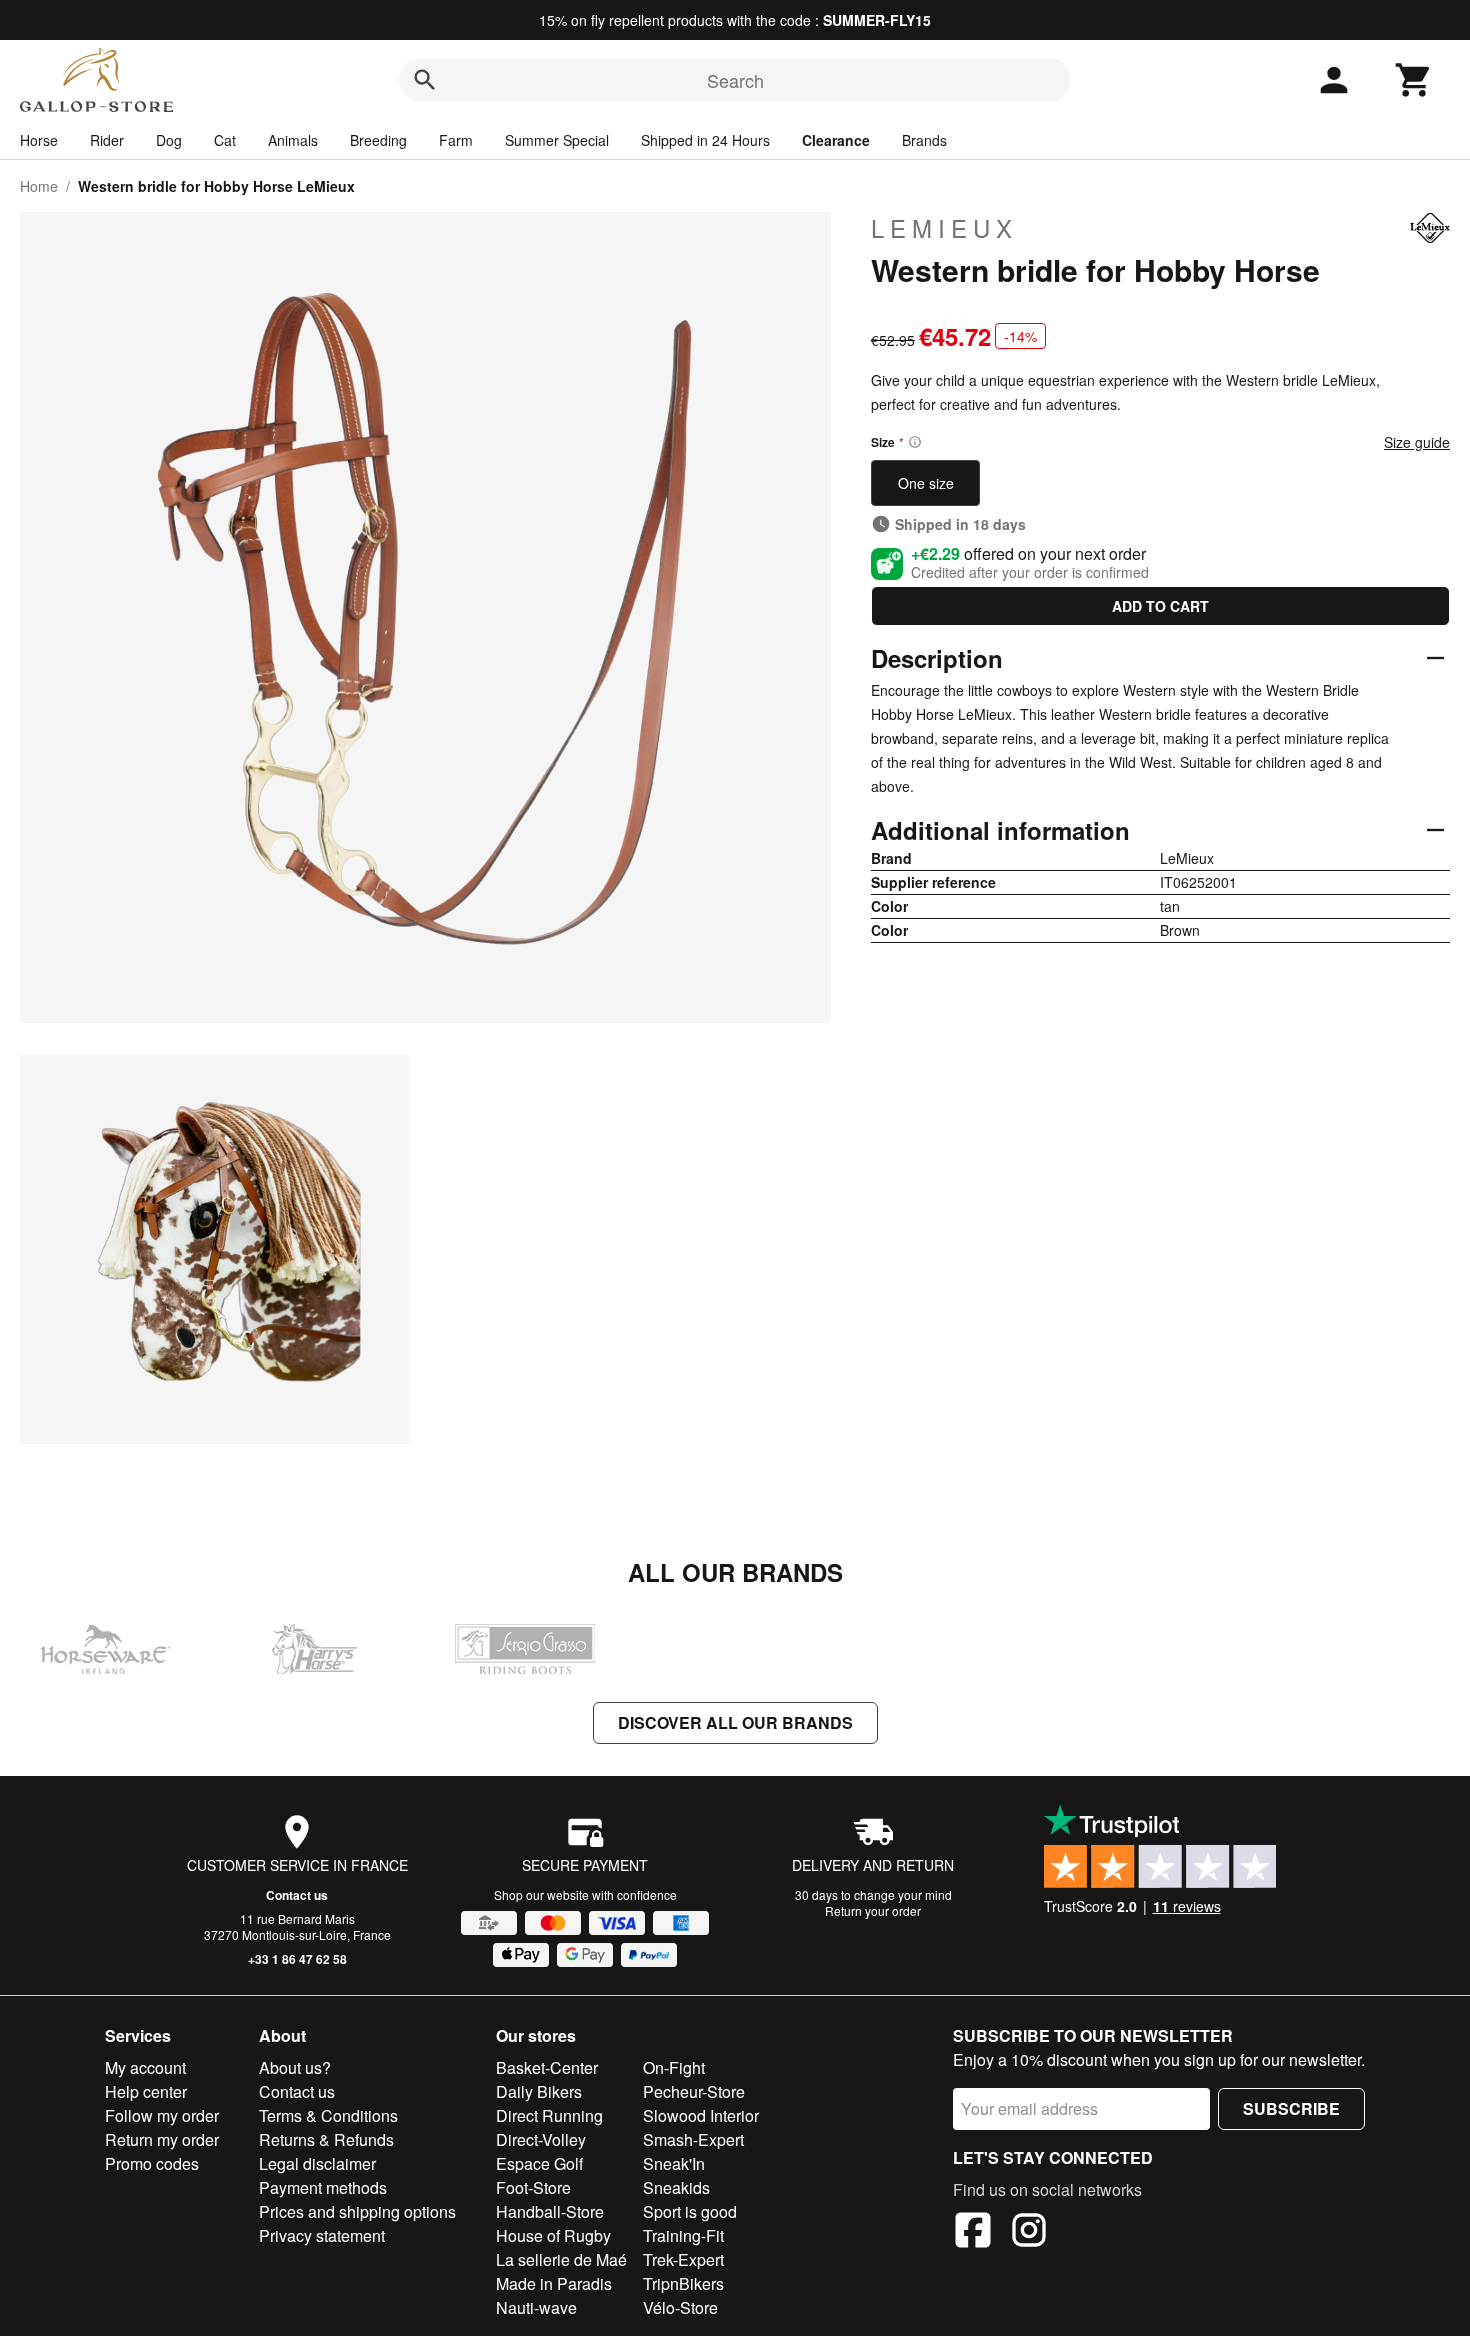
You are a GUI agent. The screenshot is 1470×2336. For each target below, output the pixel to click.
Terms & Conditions (328, 2115)
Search (735, 80)
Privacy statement (322, 2235)
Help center (146, 2091)
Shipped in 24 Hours (705, 140)
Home (39, 186)
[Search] (425, 80)
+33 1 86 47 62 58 (297, 1959)
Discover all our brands (735, 1722)
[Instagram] (1029, 2233)
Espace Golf (539, 2163)
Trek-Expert (683, 2259)
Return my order (162, 2139)
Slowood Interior (701, 2115)
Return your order (873, 1910)
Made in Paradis (554, 2283)
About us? (295, 2067)
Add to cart (1160, 606)
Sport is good (690, 2211)
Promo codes (152, 2163)
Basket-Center (547, 2067)
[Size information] (915, 442)
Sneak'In (674, 2163)
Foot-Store (533, 2187)
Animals (293, 140)
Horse (39, 140)
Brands (924, 140)
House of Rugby (553, 2235)
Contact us (297, 1895)
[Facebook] (973, 2233)
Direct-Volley (541, 2139)
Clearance (836, 140)
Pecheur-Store (694, 2091)
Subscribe (1291, 2108)
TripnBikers (683, 2283)
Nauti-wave (536, 2307)
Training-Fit (683, 2235)
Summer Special (557, 140)
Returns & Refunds (326, 2139)
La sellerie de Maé (561, 2259)
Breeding (378, 140)
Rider (107, 140)
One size (926, 483)
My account (145, 2067)
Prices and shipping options (357, 2211)
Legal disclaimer (317, 2163)
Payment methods (323, 2187)
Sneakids (676, 2187)
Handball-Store (550, 2211)
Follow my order (162, 2115)
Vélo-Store (680, 2307)
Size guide (1417, 442)
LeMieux (944, 228)
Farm (456, 140)
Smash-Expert (693, 2139)
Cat (225, 140)
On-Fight (674, 2067)
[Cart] (1414, 80)
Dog (169, 140)
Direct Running (549, 2115)
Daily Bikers (539, 2091)
